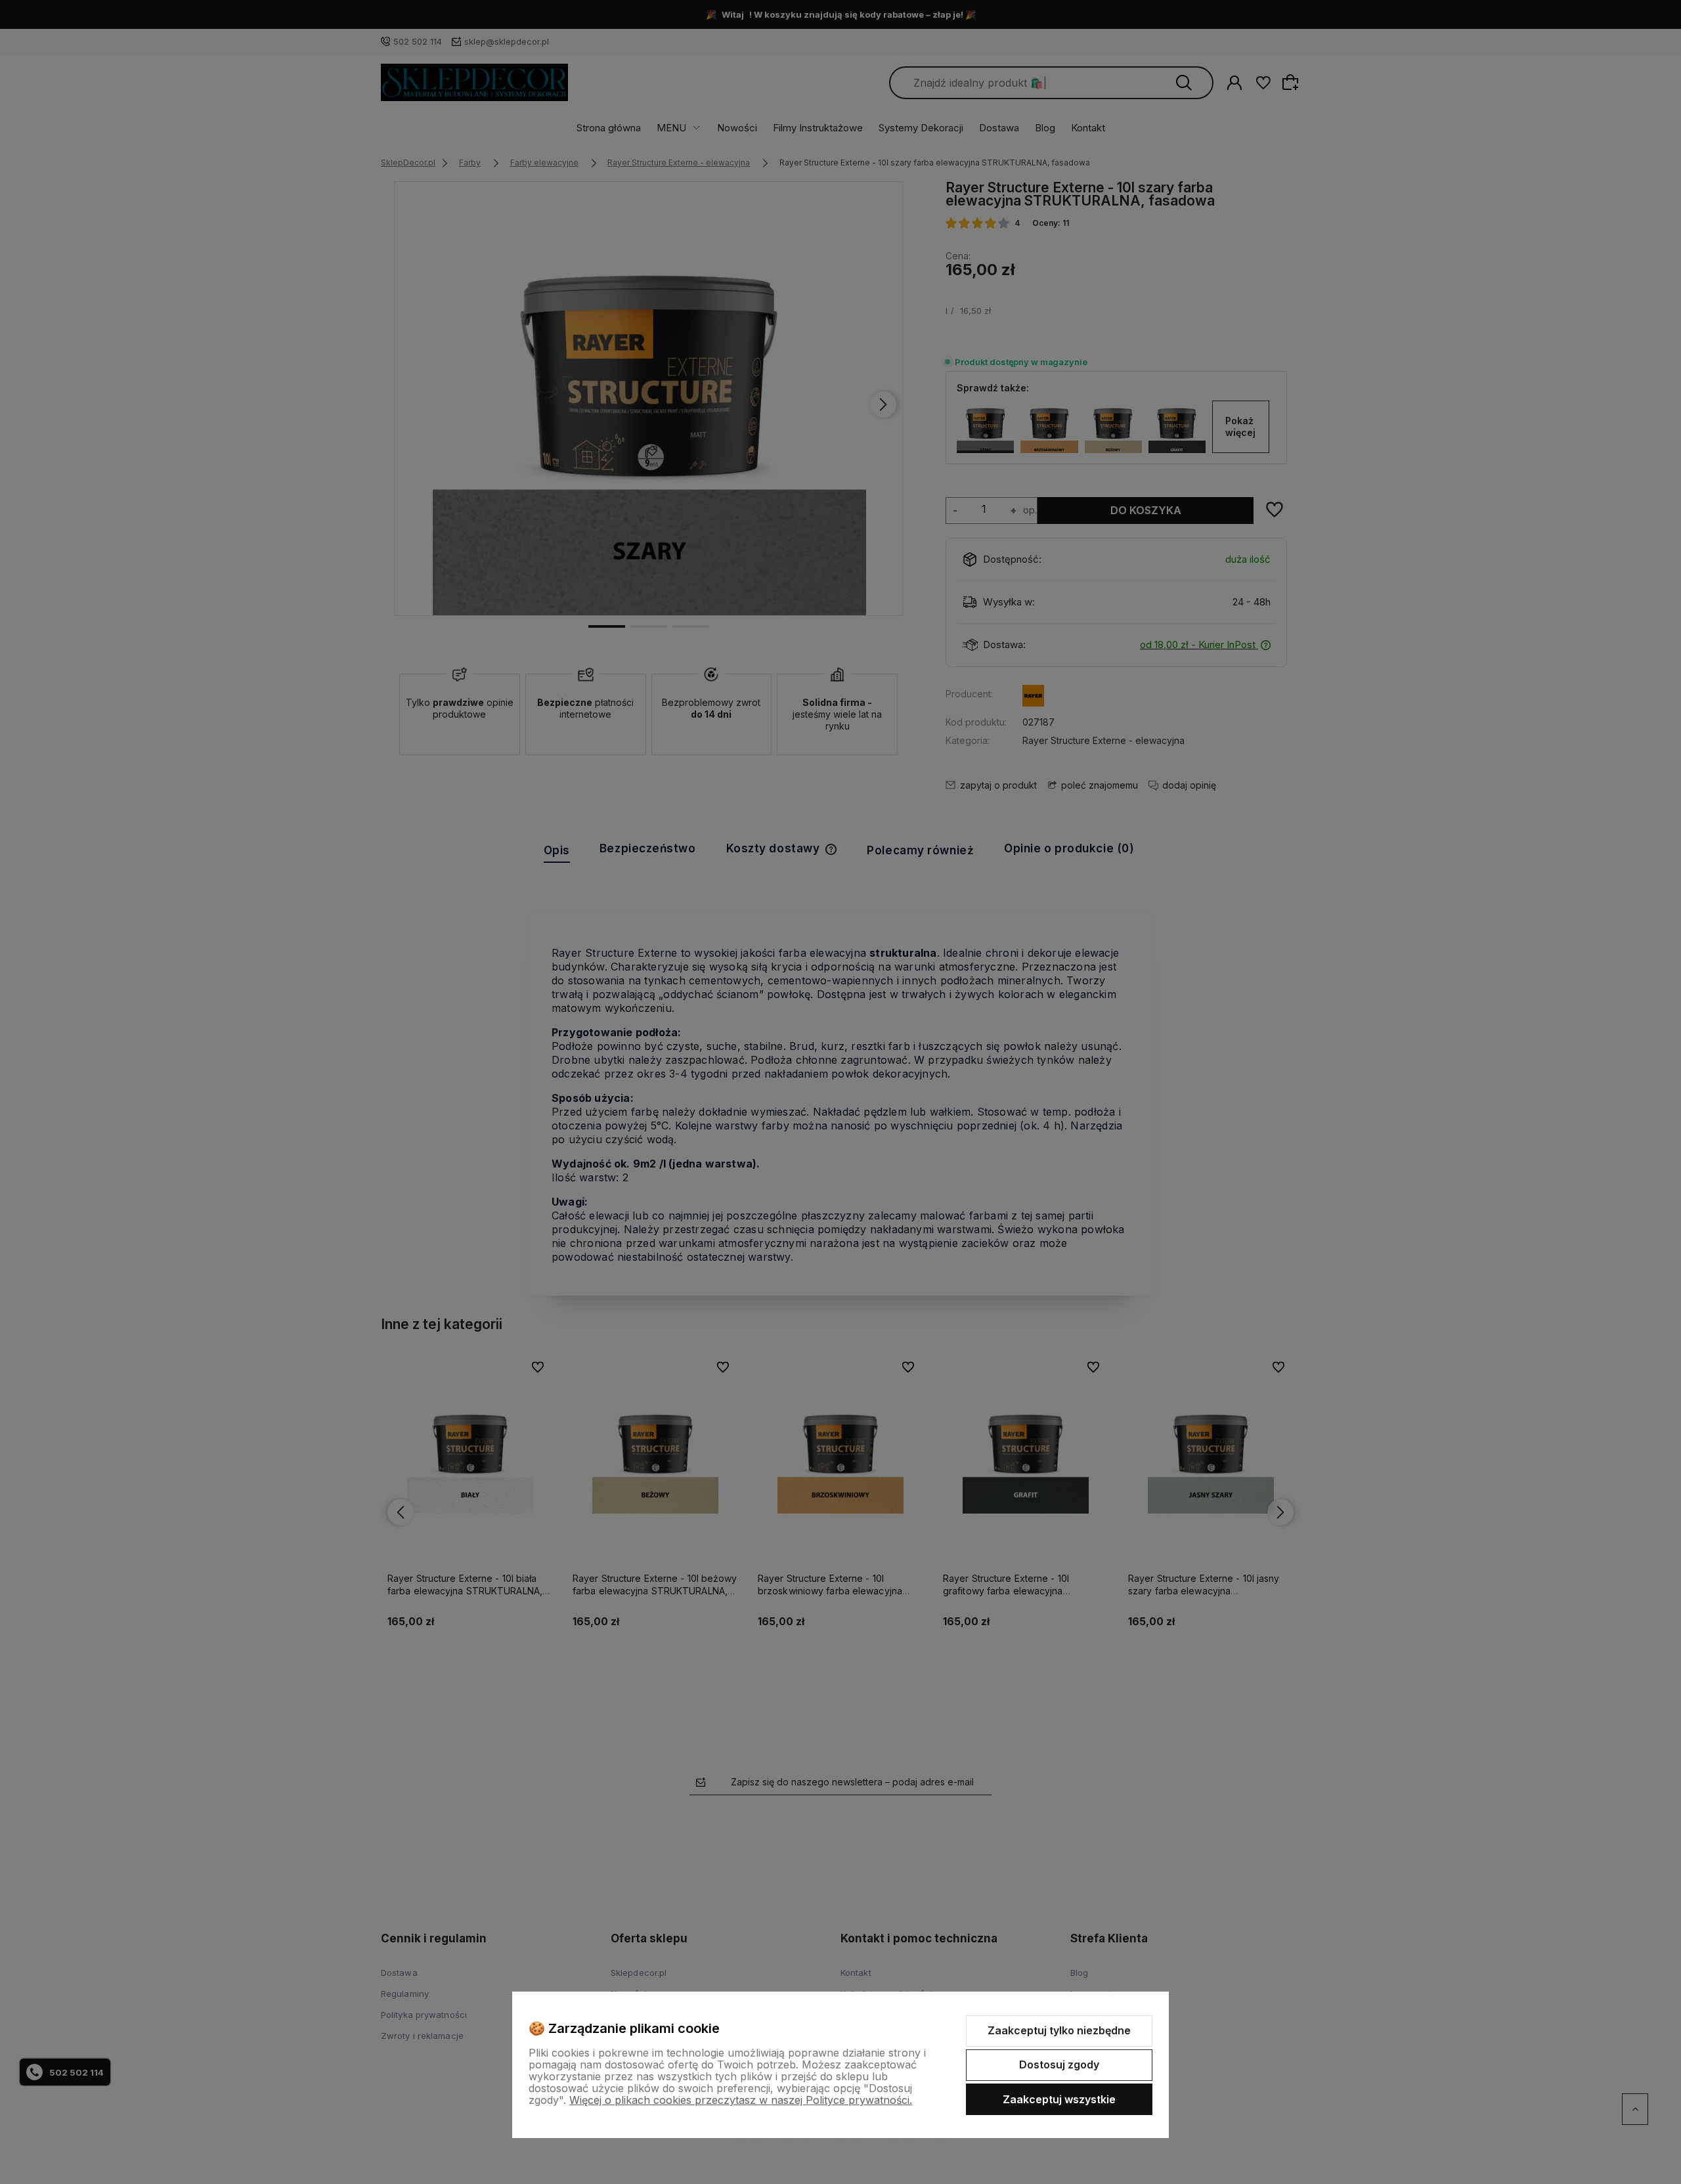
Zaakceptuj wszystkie (1059, 2099)
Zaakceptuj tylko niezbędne (1059, 2030)
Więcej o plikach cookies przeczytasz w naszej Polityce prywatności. (741, 2100)
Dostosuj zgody (1059, 2064)
